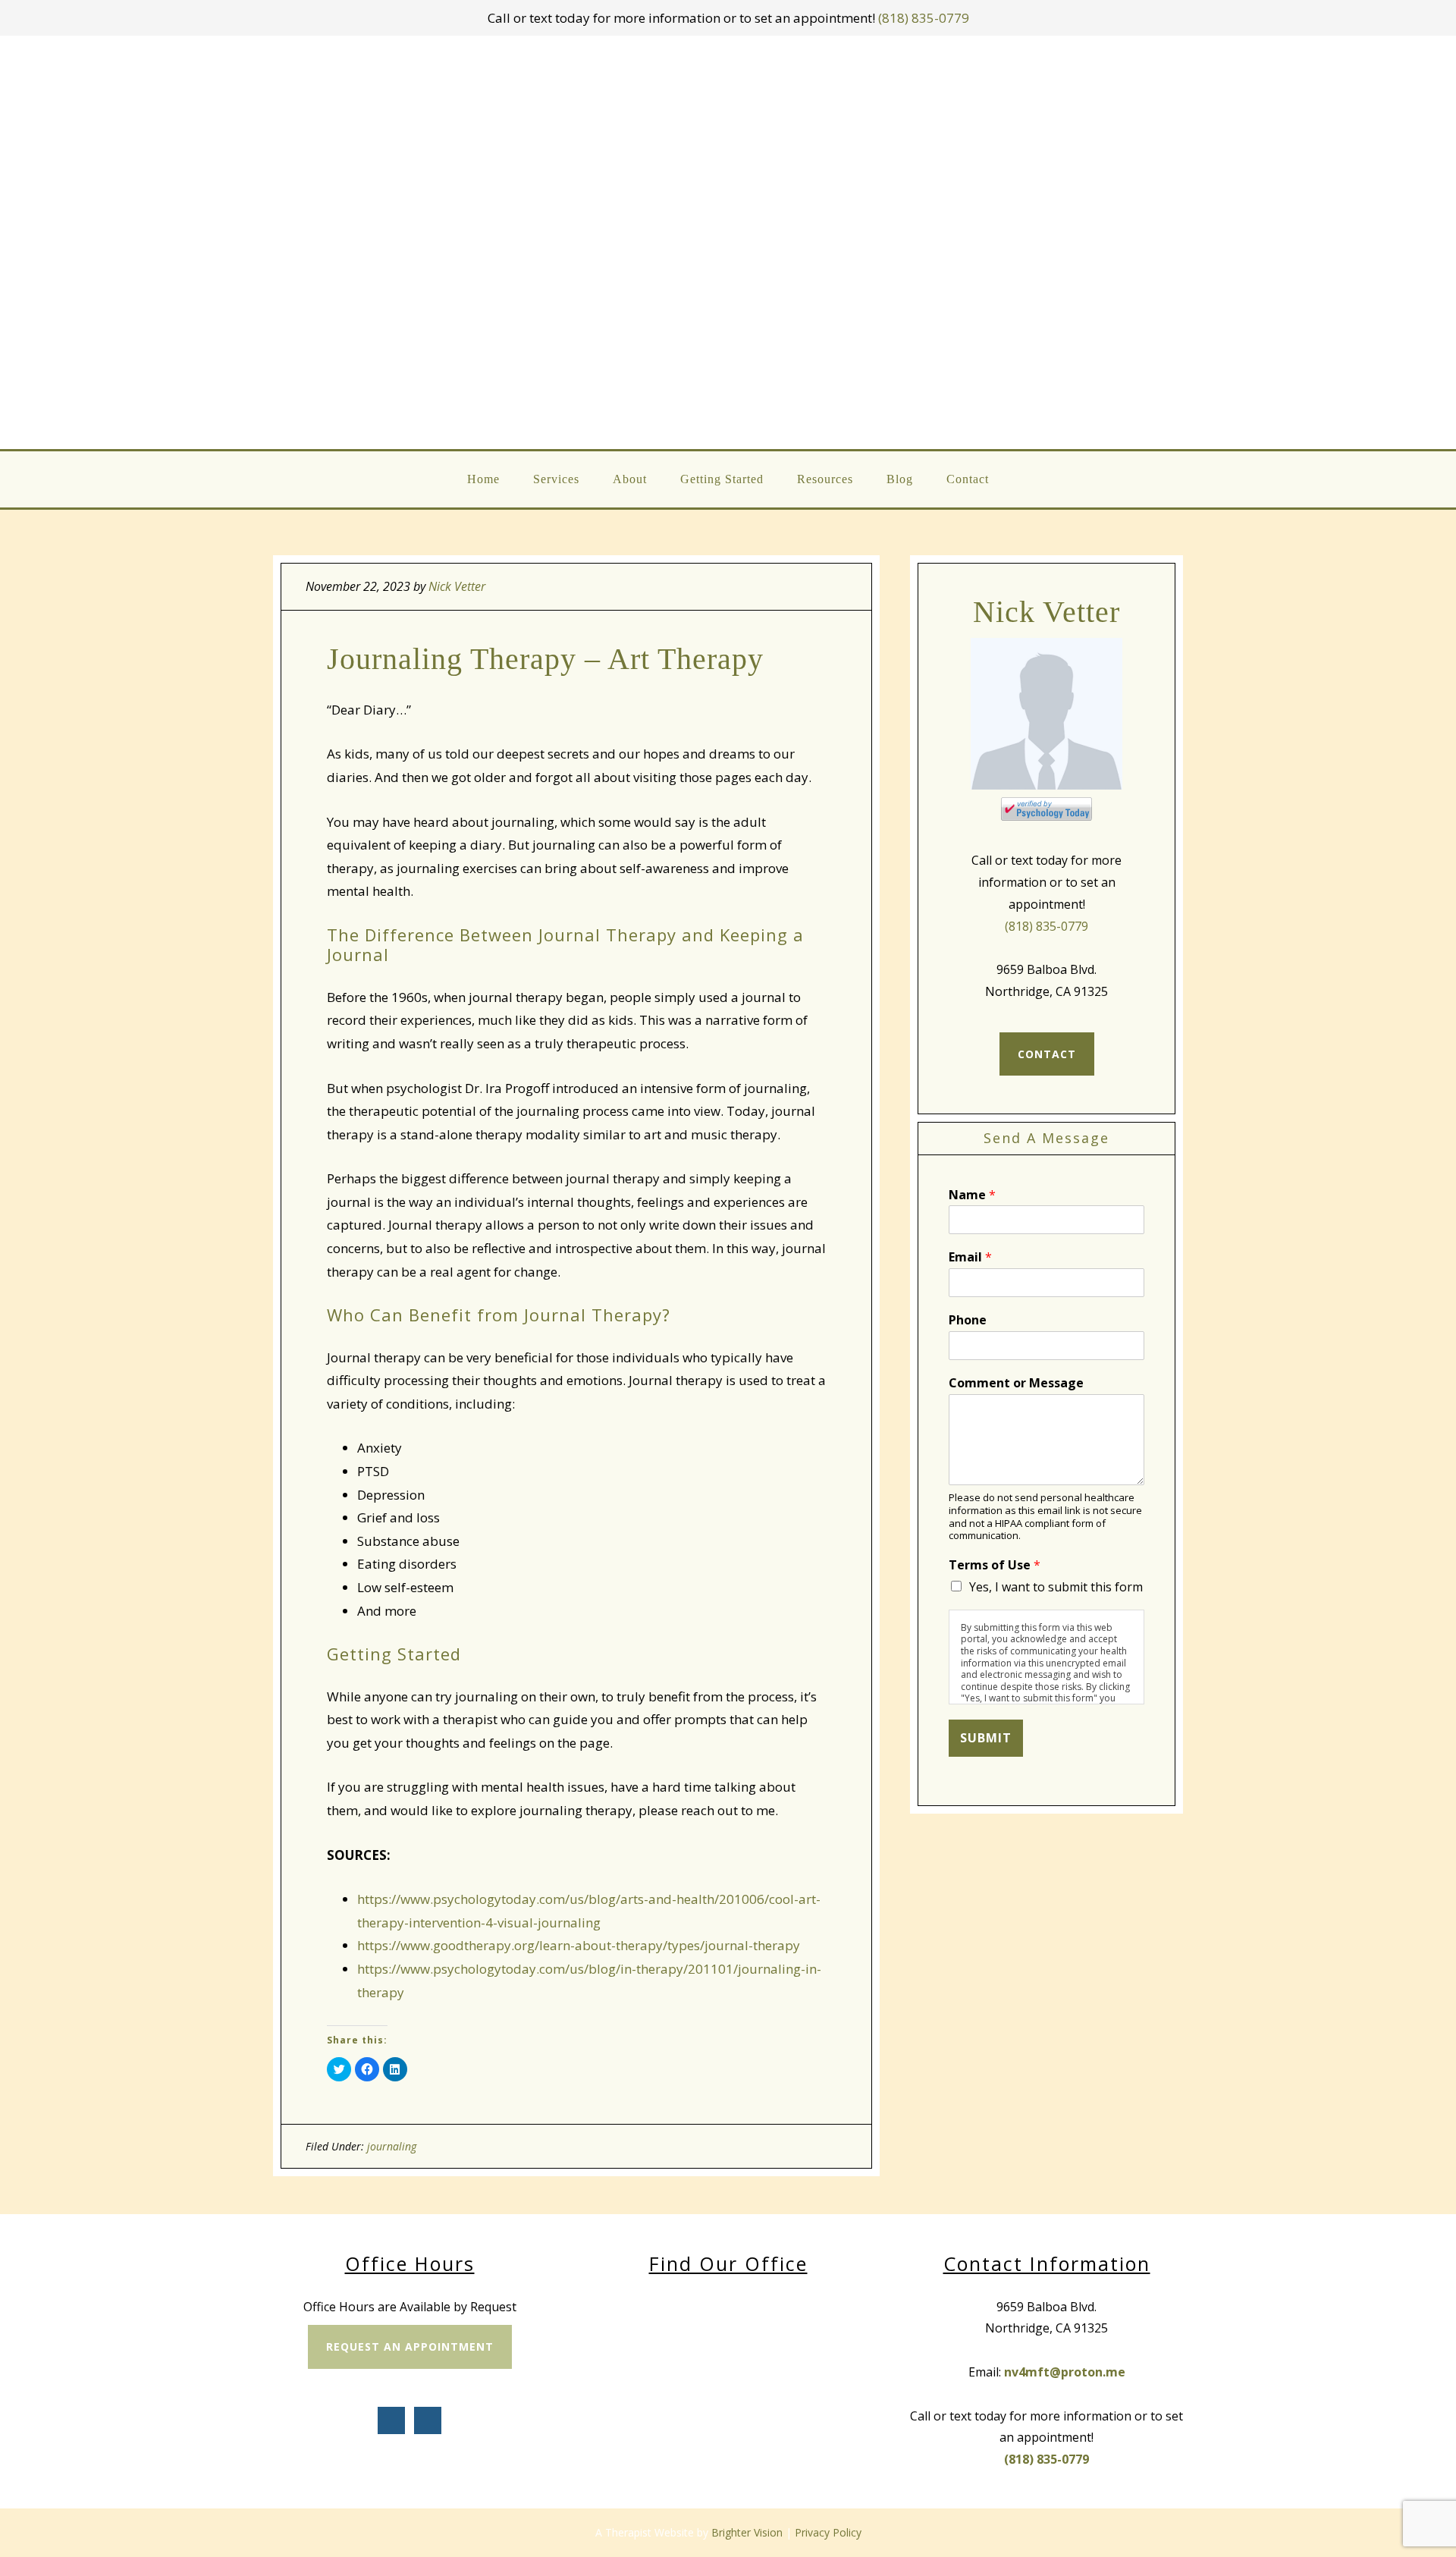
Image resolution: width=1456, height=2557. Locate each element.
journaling (392, 2146)
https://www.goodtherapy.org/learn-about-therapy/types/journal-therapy (579, 1945)
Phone (968, 1320)
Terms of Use (995, 1565)
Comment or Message (1016, 1383)
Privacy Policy (828, 2532)
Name (972, 1195)
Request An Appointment (410, 2347)
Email (970, 1257)
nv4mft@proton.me (1065, 2372)
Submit (986, 1738)
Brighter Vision (747, 2532)
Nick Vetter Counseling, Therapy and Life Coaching (729, 242)
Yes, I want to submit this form (1056, 1587)
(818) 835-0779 (924, 18)
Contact (1047, 1054)
